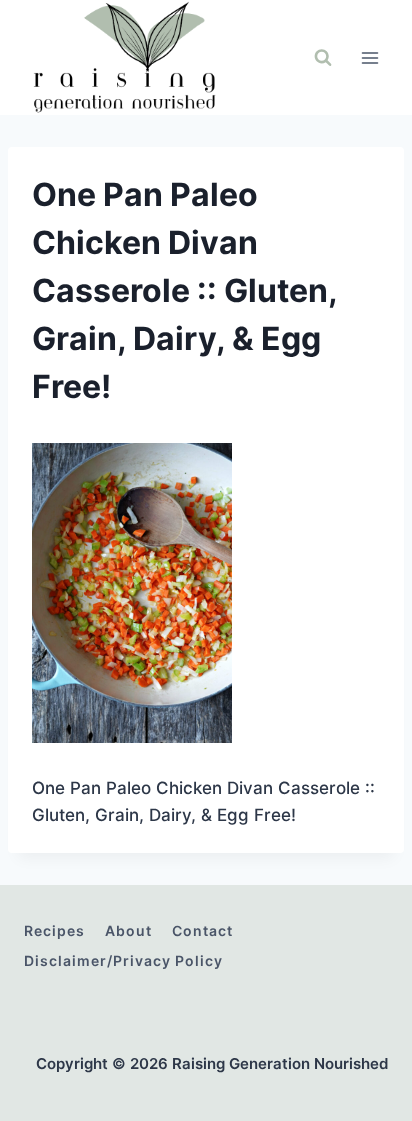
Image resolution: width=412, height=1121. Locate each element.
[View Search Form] (323, 58)
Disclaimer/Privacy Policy (123, 960)
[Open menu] (369, 57)
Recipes (54, 930)
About (128, 930)
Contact (202, 930)
